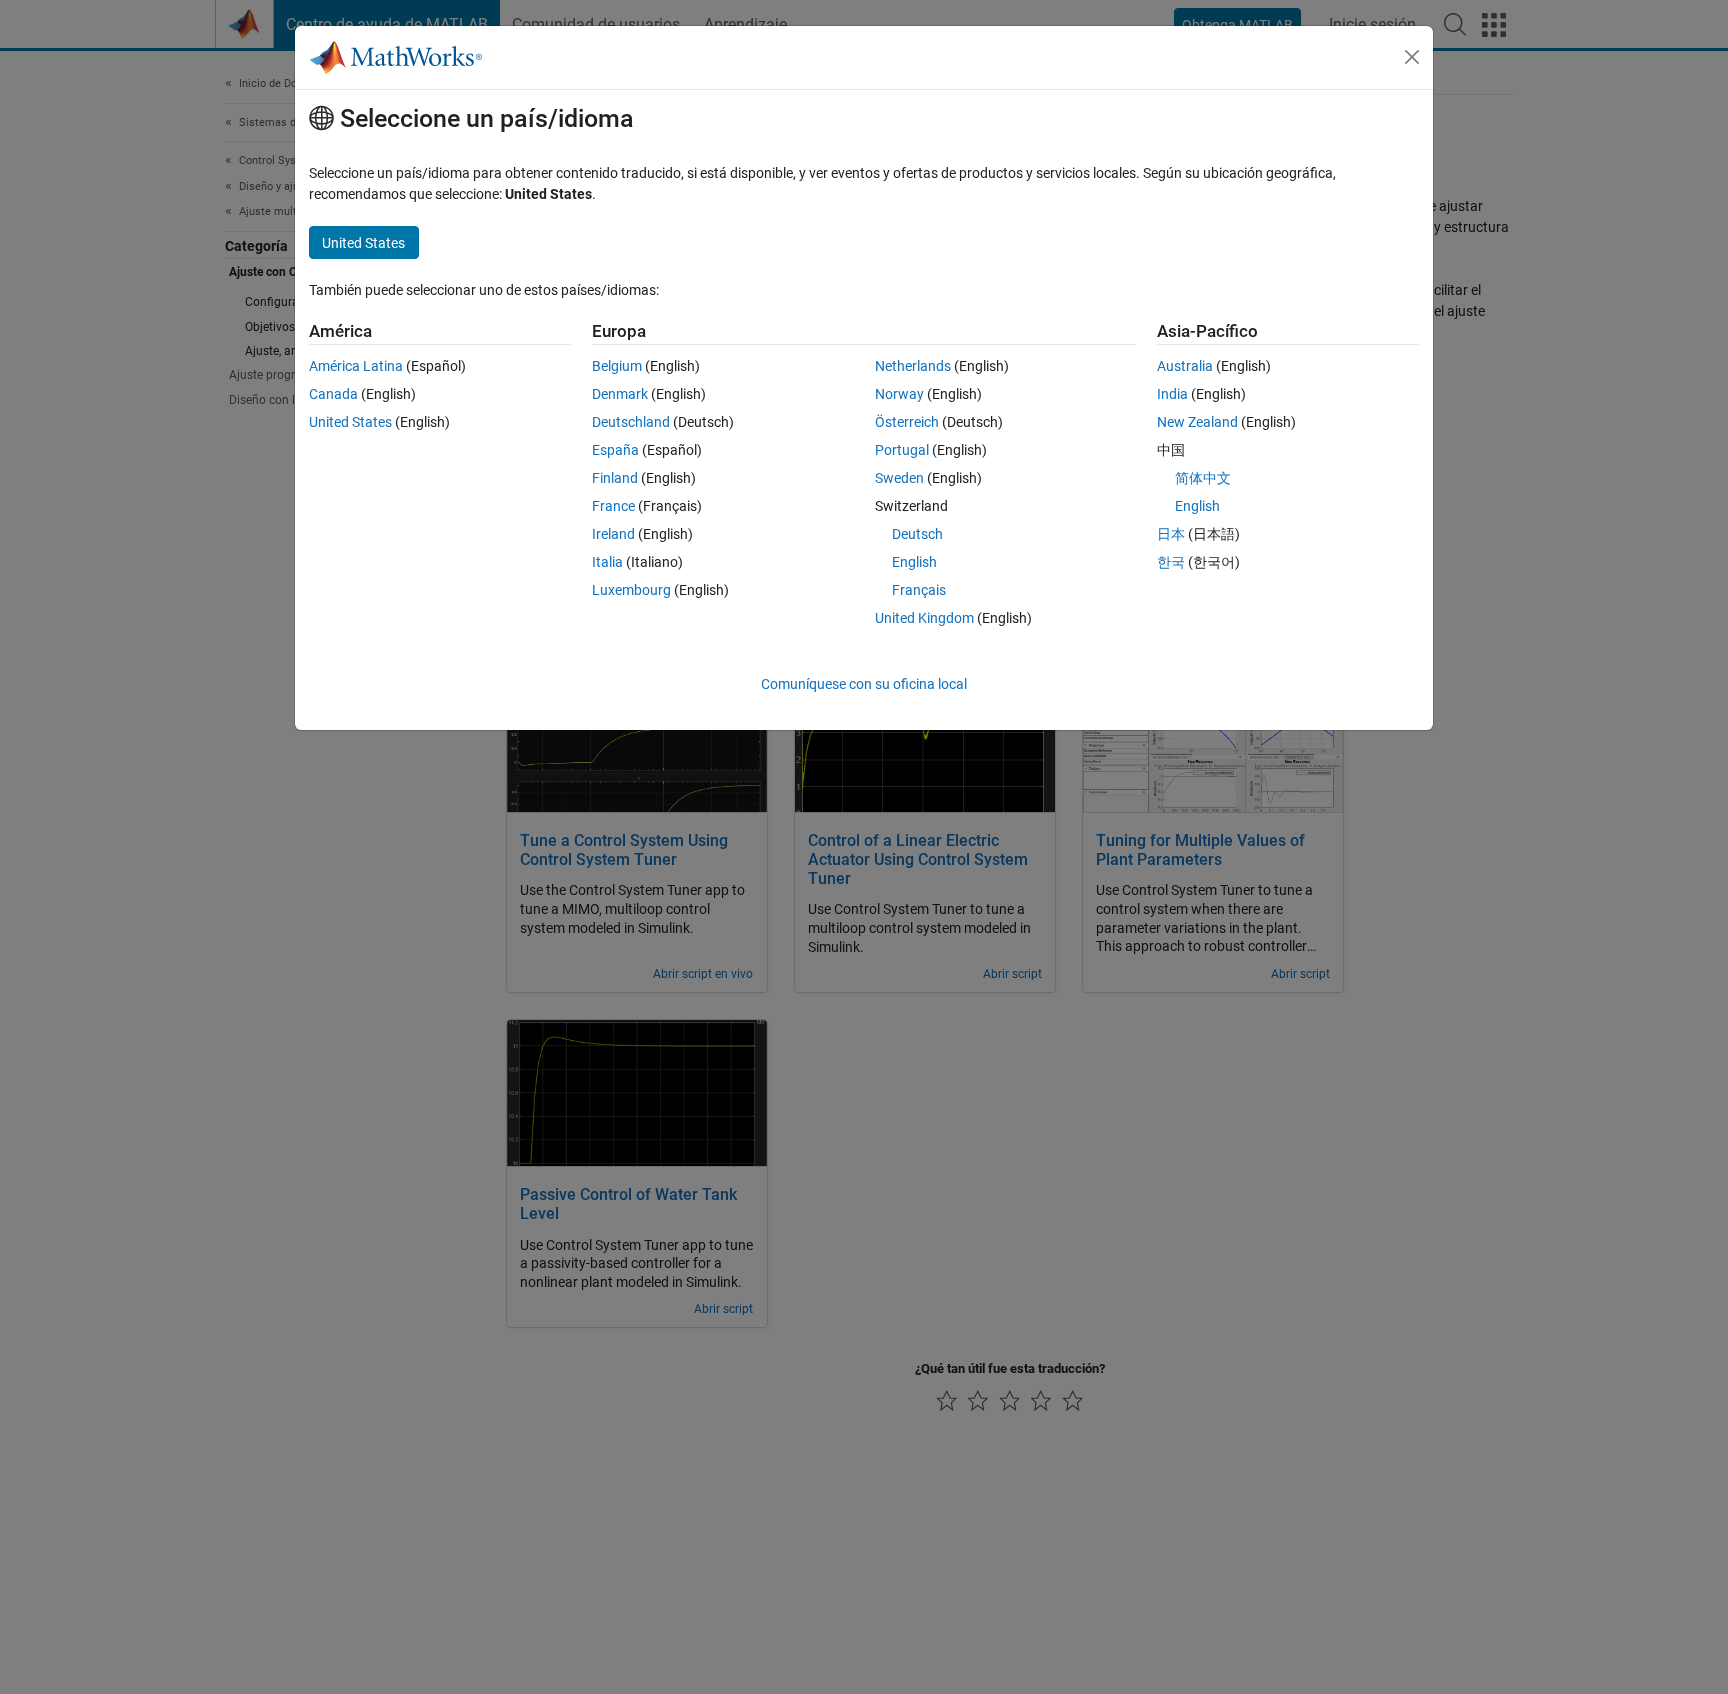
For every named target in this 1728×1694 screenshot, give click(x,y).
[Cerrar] (1412, 57)
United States (350, 422)
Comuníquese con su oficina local (864, 684)
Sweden (899, 478)
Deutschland (631, 422)
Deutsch (917, 534)
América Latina (356, 366)
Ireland (613, 534)
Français (919, 590)
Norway (899, 394)
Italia (607, 562)
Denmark (620, 394)
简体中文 (1203, 478)
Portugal (902, 450)
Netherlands (913, 366)
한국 (1171, 562)
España (615, 450)
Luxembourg (631, 590)
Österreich (907, 422)
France (613, 506)
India (1172, 394)
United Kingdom (924, 618)
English (914, 562)
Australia (1185, 366)
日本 (1171, 534)
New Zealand (1197, 422)
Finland (615, 478)
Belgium (617, 366)
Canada (333, 394)
